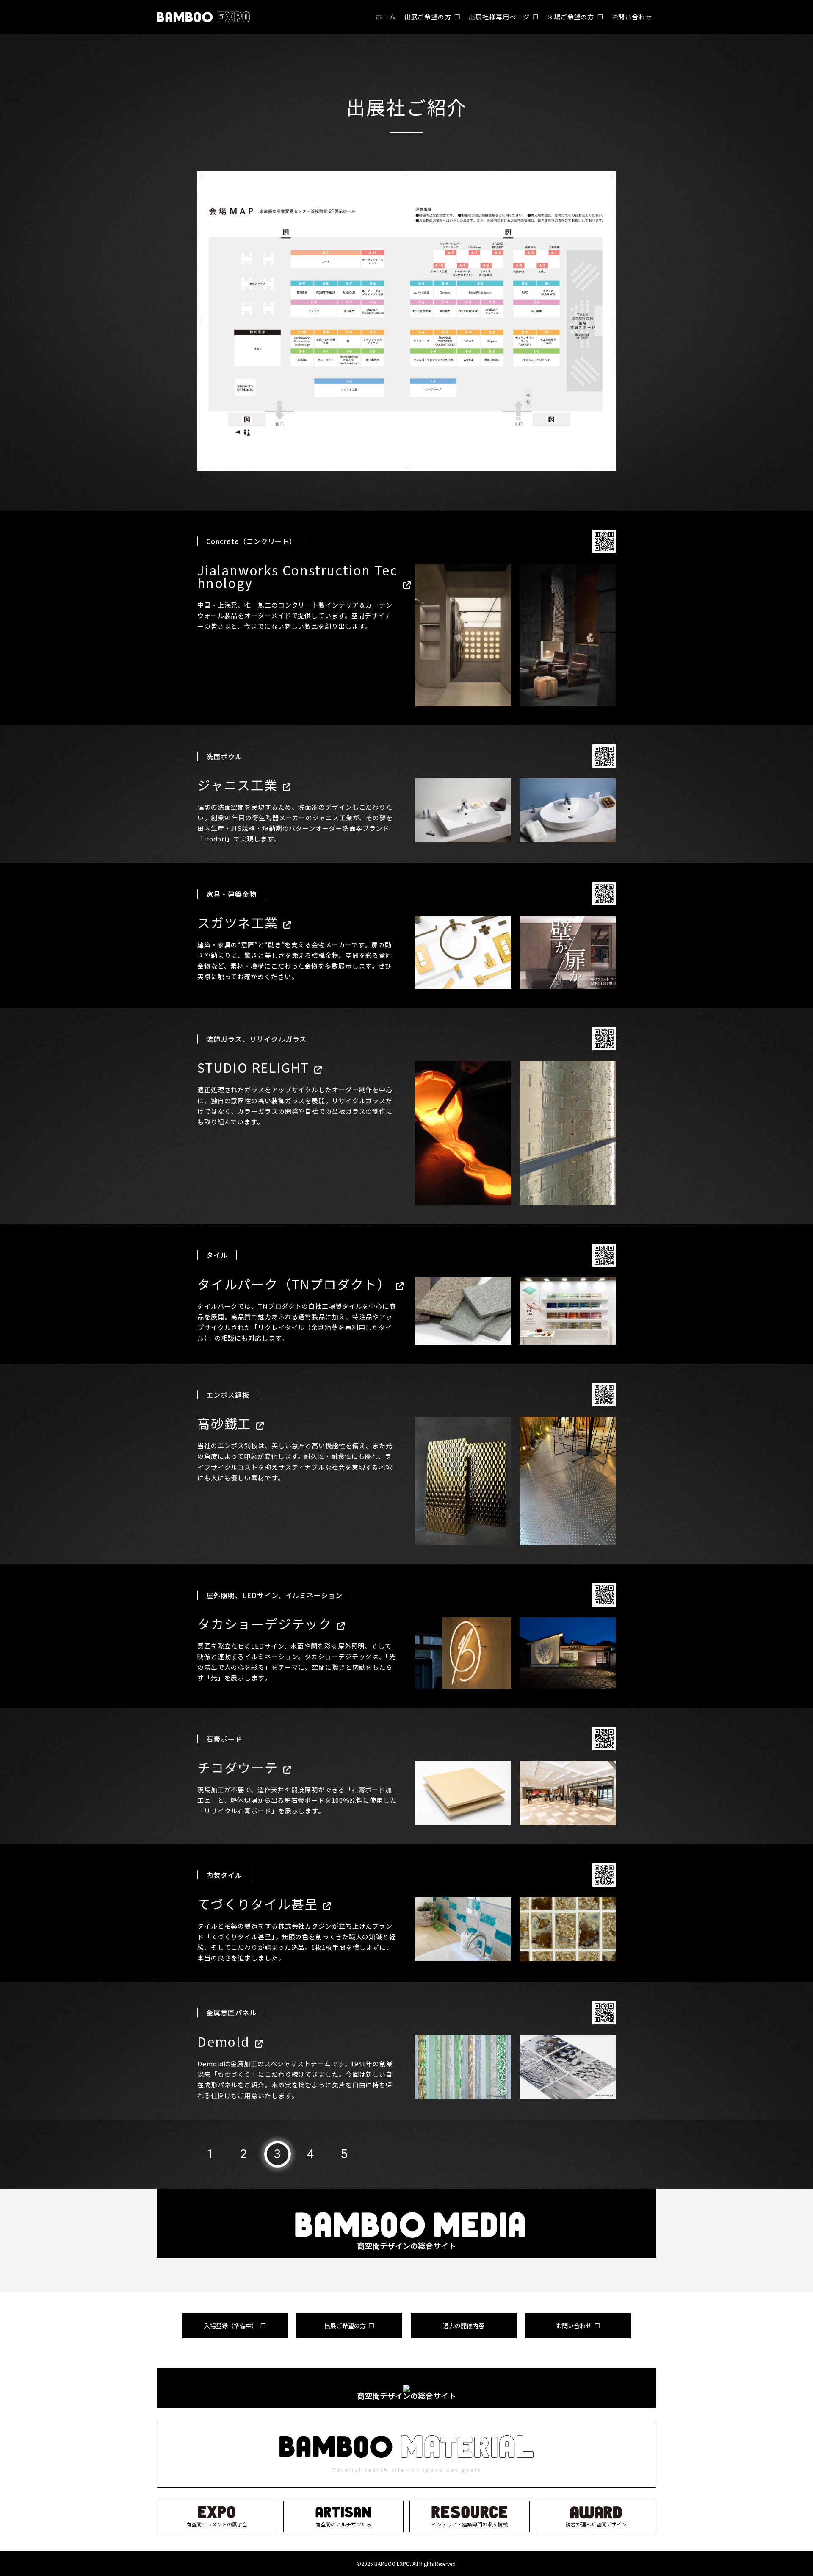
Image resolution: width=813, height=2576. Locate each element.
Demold (224, 2041)
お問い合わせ (632, 17)
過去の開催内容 (464, 2326)
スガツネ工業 (238, 922)
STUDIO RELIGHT (253, 1067)
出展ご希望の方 (428, 17)
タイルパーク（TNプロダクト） (294, 1284)
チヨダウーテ (238, 1767)
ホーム (386, 17)
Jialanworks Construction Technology (297, 576)
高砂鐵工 (224, 1423)
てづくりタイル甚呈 (258, 1904)
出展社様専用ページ (499, 17)
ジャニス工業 (238, 785)
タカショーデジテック (265, 1624)
